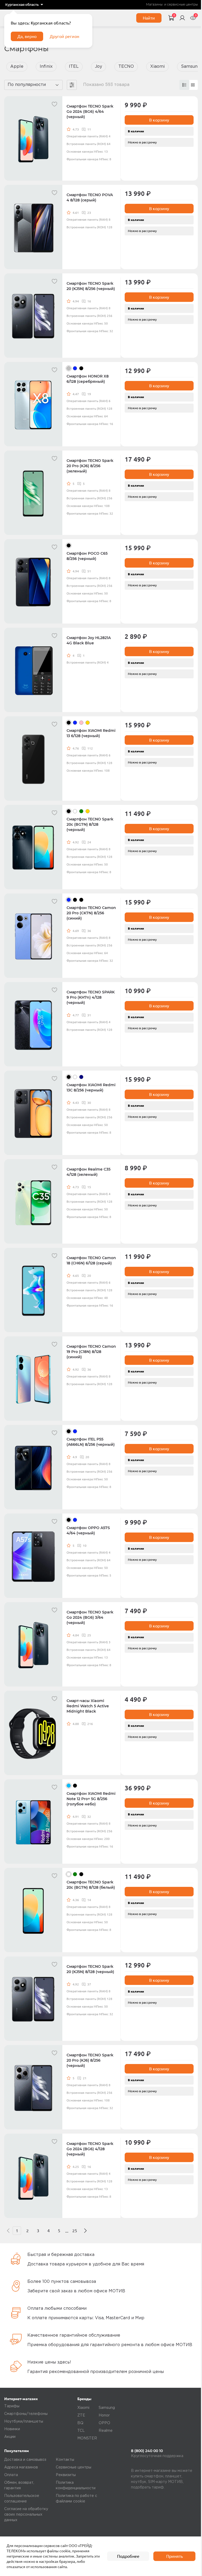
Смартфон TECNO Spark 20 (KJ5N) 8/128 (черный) (90, 1969)
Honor (104, 2415)
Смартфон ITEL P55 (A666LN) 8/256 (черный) (91, 1442)
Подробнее (128, 2556)
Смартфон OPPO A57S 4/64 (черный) (88, 1530)
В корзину (159, 120)
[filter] (72, 85)
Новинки (12, 2429)
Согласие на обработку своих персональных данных (26, 2515)
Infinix (46, 67)
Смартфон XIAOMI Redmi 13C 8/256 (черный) (91, 1088)
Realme (106, 2431)
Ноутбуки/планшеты (24, 2422)
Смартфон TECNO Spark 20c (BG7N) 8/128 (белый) (91, 1885)
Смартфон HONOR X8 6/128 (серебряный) (88, 379)
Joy (99, 67)
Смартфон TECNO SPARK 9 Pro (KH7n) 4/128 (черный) (91, 997)
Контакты (65, 2460)
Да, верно (27, 36)
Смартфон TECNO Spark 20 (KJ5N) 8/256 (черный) (91, 286)
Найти (149, 18)
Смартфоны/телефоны (26, 2414)
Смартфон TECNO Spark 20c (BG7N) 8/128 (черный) (90, 824)
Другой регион (64, 36)
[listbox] (24, 5)
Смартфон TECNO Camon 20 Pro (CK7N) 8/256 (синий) (91, 913)
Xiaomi (157, 67)
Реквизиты (66, 2475)
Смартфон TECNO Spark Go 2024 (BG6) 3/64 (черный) (90, 1617)
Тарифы (12, 2406)
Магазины (154, 5)
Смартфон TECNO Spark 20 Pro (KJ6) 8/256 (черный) (90, 2060)
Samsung (107, 2408)
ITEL (74, 67)
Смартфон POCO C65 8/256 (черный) (87, 556)
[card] (184, 85)
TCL (81, 2431)
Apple (17, 67)
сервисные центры (182, 5)
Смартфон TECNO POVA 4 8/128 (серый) (90, 197)
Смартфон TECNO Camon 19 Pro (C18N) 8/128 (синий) (91, 1352)
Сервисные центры (74, 2467)
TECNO (126, 67)
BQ (80, 2423)
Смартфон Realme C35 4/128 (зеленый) (89, 1172)
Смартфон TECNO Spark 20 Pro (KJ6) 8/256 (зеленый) (90, 466)
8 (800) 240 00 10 (147, 2451)
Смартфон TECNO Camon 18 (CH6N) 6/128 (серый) (91, 1260)
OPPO (104, 2423)
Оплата (11, 2475)
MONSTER (87, 2438)
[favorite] (54, 104)
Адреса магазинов (21, 2467)
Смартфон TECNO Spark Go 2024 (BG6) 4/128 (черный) (90, 2149)
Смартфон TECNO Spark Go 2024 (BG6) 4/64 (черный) (90, 112)
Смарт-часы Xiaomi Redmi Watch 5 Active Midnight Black (88, 1706)
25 (75, 2231)
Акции (10, 2437)
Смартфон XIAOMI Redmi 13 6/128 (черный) (91, 733)
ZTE (81, 2415)
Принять (175, 2556)
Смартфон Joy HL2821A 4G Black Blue (89, 640)
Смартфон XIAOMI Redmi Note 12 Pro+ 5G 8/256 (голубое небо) (91, 1799)
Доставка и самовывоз (25, 2460)
